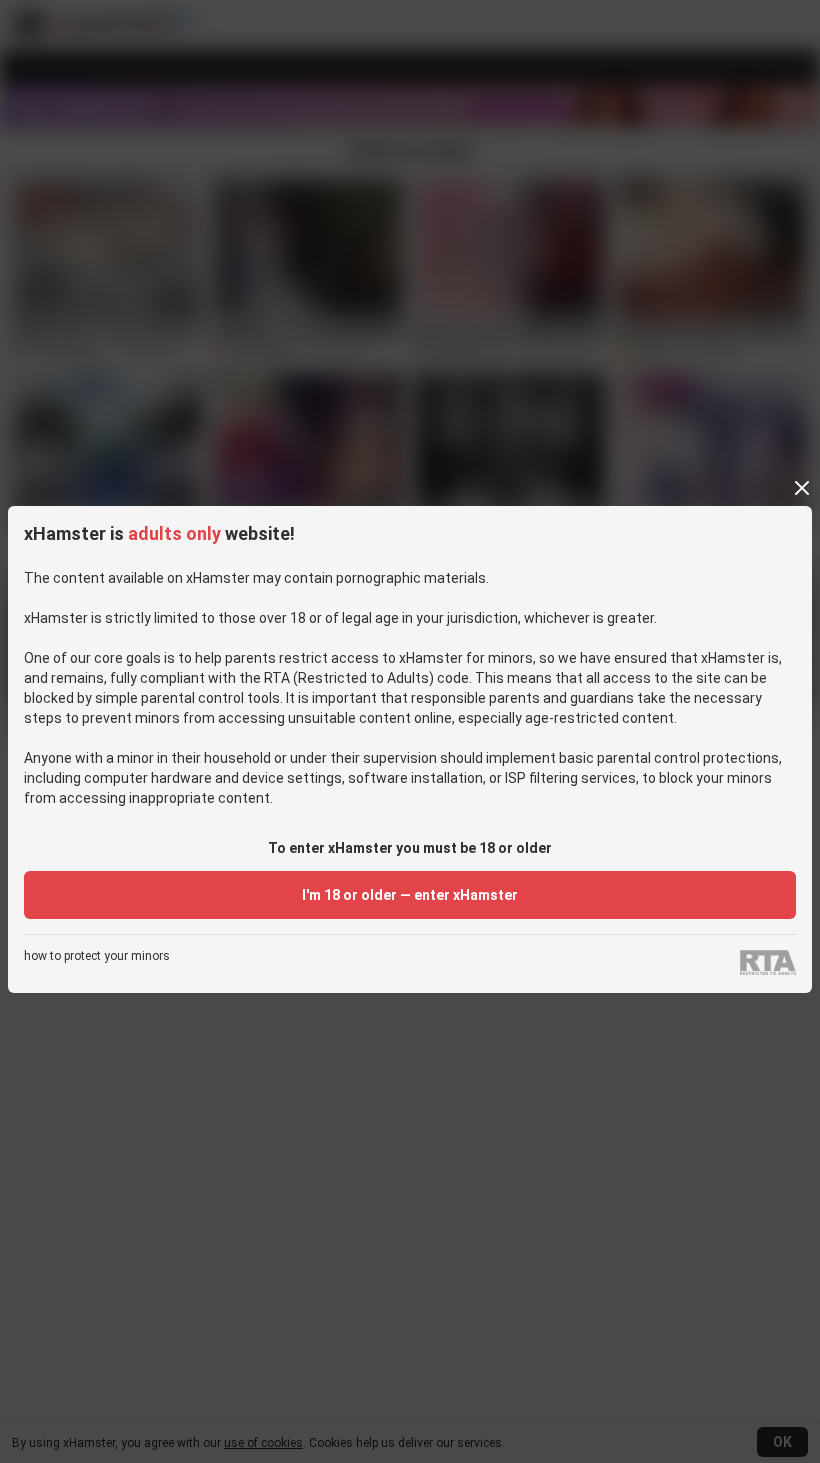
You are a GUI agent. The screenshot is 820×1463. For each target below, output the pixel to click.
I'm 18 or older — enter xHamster (410, 895)
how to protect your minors (97, 956)
